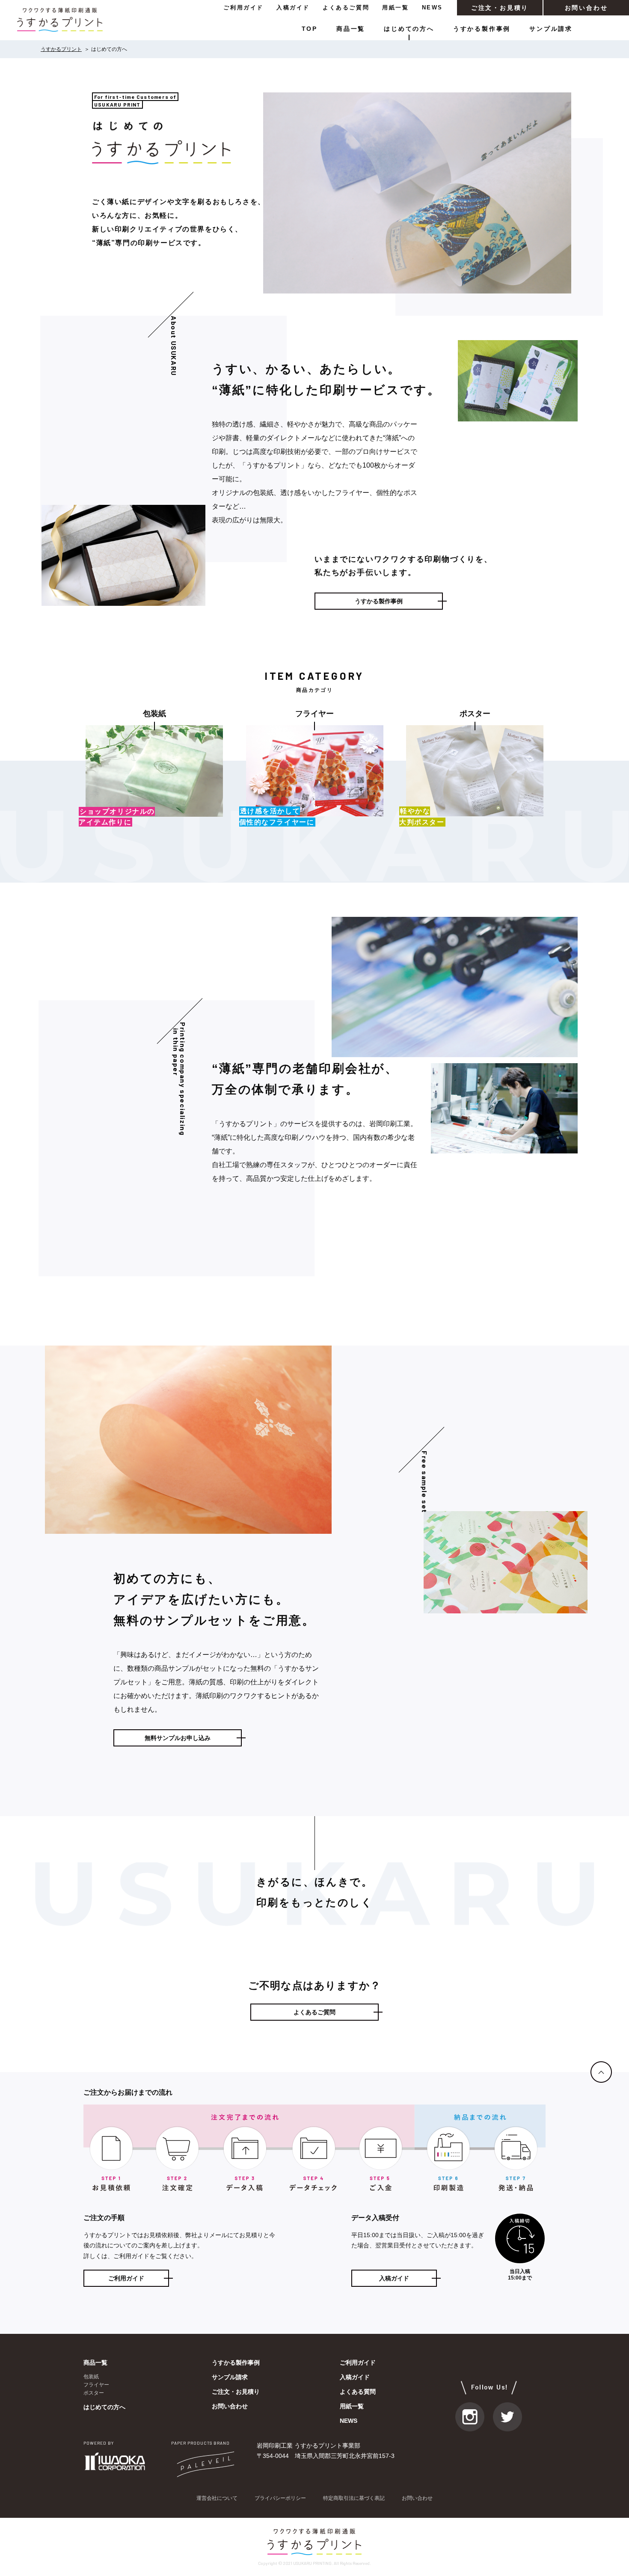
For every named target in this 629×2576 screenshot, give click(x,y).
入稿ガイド (293, 7)
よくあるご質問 (346, 7)
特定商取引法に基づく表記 (354, 2498)
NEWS (432, 7)
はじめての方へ (409, 29)
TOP (310, 29)
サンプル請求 (551, 29)
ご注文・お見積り (500, 8)
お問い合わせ (586, 8)
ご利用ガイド (243, 7)
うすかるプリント (61, 49)
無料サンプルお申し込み (178, 1738)
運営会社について (217, 2498)
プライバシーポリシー (280, 2498)
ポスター (94, 2393)
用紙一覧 (395, 7)
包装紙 (91, 2377)
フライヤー (96, 2385)
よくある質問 (358, 2392)
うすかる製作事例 (482, 29)
